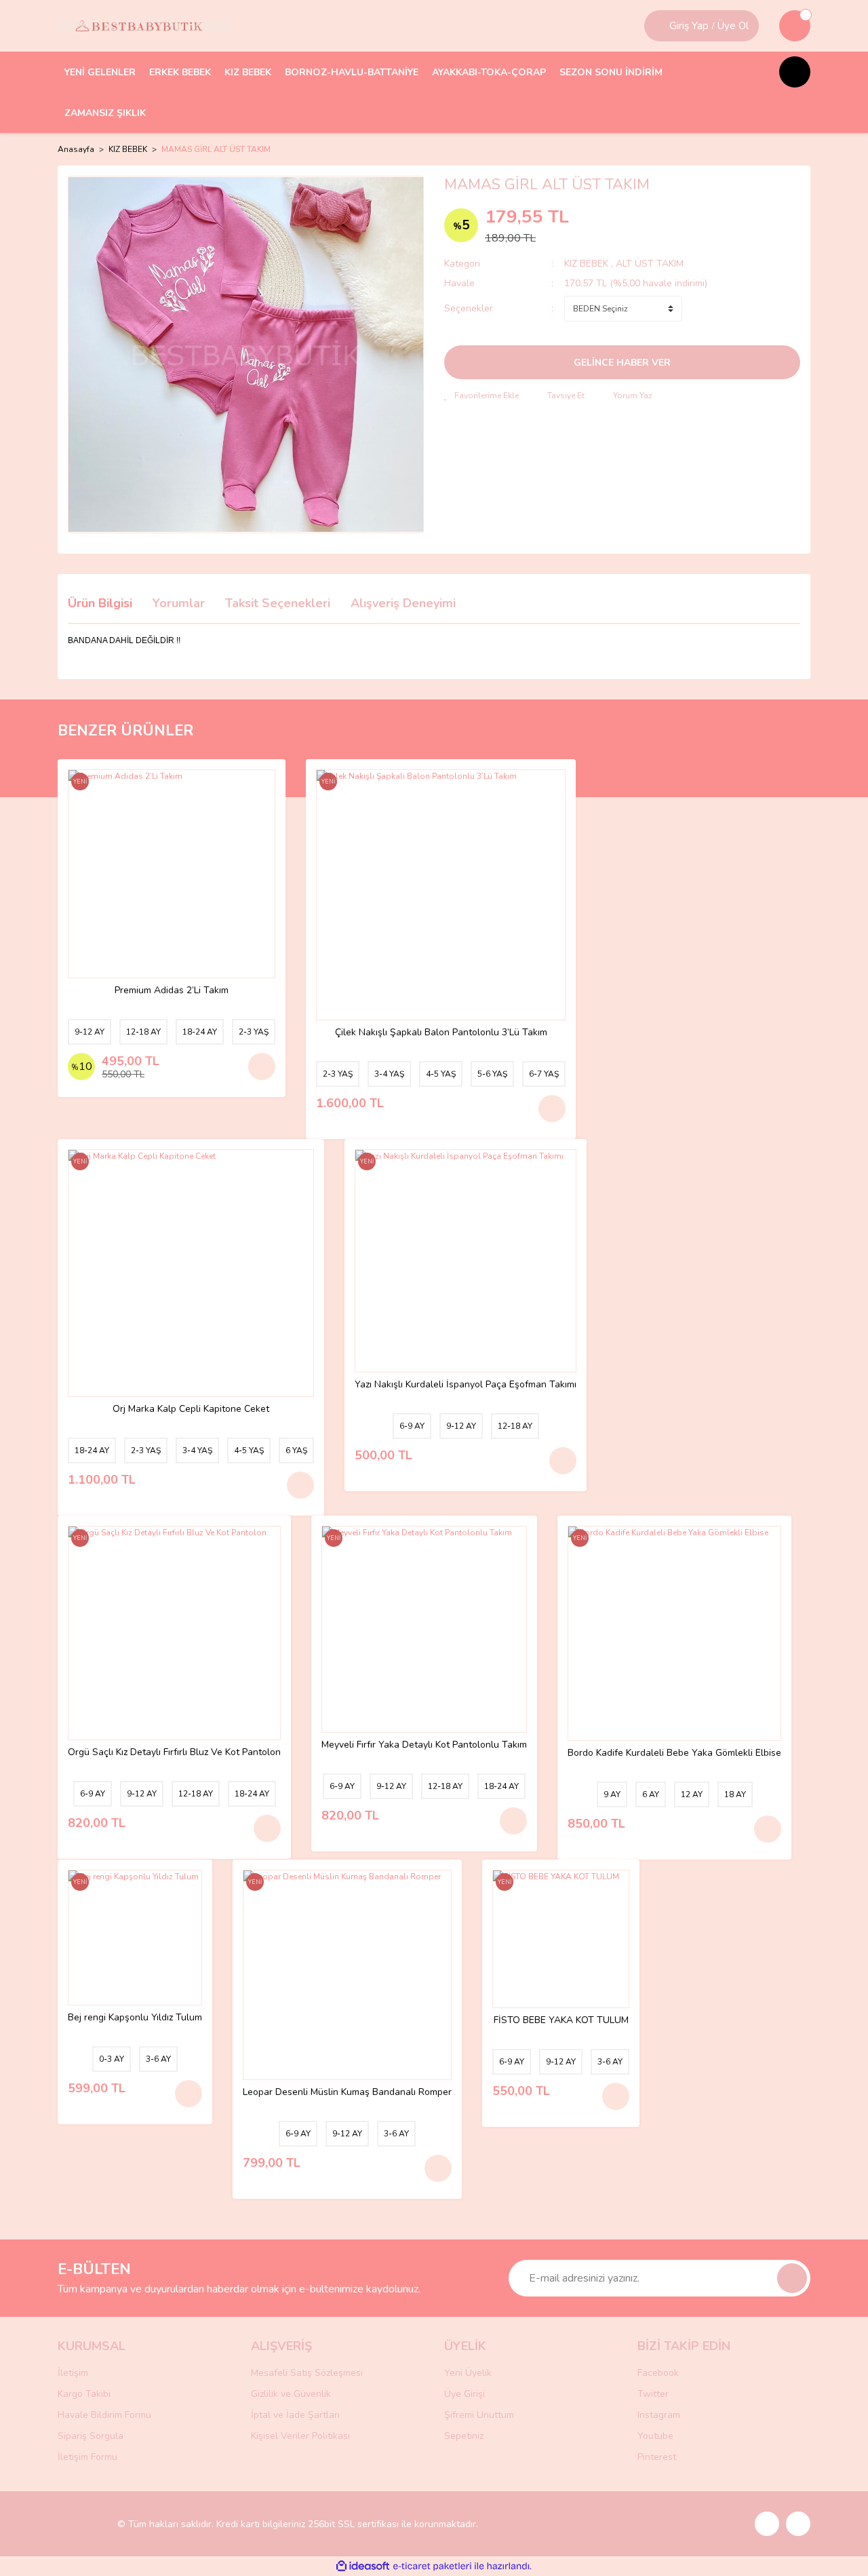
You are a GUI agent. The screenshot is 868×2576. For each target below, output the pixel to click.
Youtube (655, 2436)
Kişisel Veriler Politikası (300, 2436)
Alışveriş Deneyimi (403, 603)
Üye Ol (733, 26)
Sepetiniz (464, 2436)
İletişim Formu (87, 2457)
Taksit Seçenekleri (278, 603)
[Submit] (792, 2278)
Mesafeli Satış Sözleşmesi (307, 2373)
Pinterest (657, 2457)
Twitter (653, 2394)
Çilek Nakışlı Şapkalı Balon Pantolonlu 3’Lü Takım (441, 1033)
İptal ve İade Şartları (295, 2415)
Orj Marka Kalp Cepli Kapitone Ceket (191, 1409)
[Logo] (144, 26)
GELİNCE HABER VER (622, 363)
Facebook (658, 2373)
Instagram (659, 2415)
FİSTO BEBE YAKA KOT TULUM (561, 2021)
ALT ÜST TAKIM (650, 264)
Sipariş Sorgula (91, 2436)
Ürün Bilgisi (100, 603)
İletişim (73, 2373)
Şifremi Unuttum (479, 2415)
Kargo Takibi (84, 2394)
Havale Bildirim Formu (104, 2415)
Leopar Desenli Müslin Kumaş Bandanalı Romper (347, 2093)
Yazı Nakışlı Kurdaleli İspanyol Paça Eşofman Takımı (466, 1385)
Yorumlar (179, 603)
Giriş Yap (689, 26)
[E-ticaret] (432, 2567)
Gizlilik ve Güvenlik (291, 2394)
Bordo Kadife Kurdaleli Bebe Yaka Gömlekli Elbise (674, 1753)
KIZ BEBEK (588, 264)
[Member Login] (658, 26)
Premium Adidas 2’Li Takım (172, 991)
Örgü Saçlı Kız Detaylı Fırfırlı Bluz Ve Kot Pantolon (174, 1753)
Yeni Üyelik (468, 2373)
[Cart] (795, 26)
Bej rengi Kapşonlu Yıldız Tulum (135, 2018)
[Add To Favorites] (481, 396)
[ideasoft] (363, 2566)
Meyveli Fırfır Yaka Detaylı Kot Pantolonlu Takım (424, 1745)
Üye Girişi (465, 2394)
